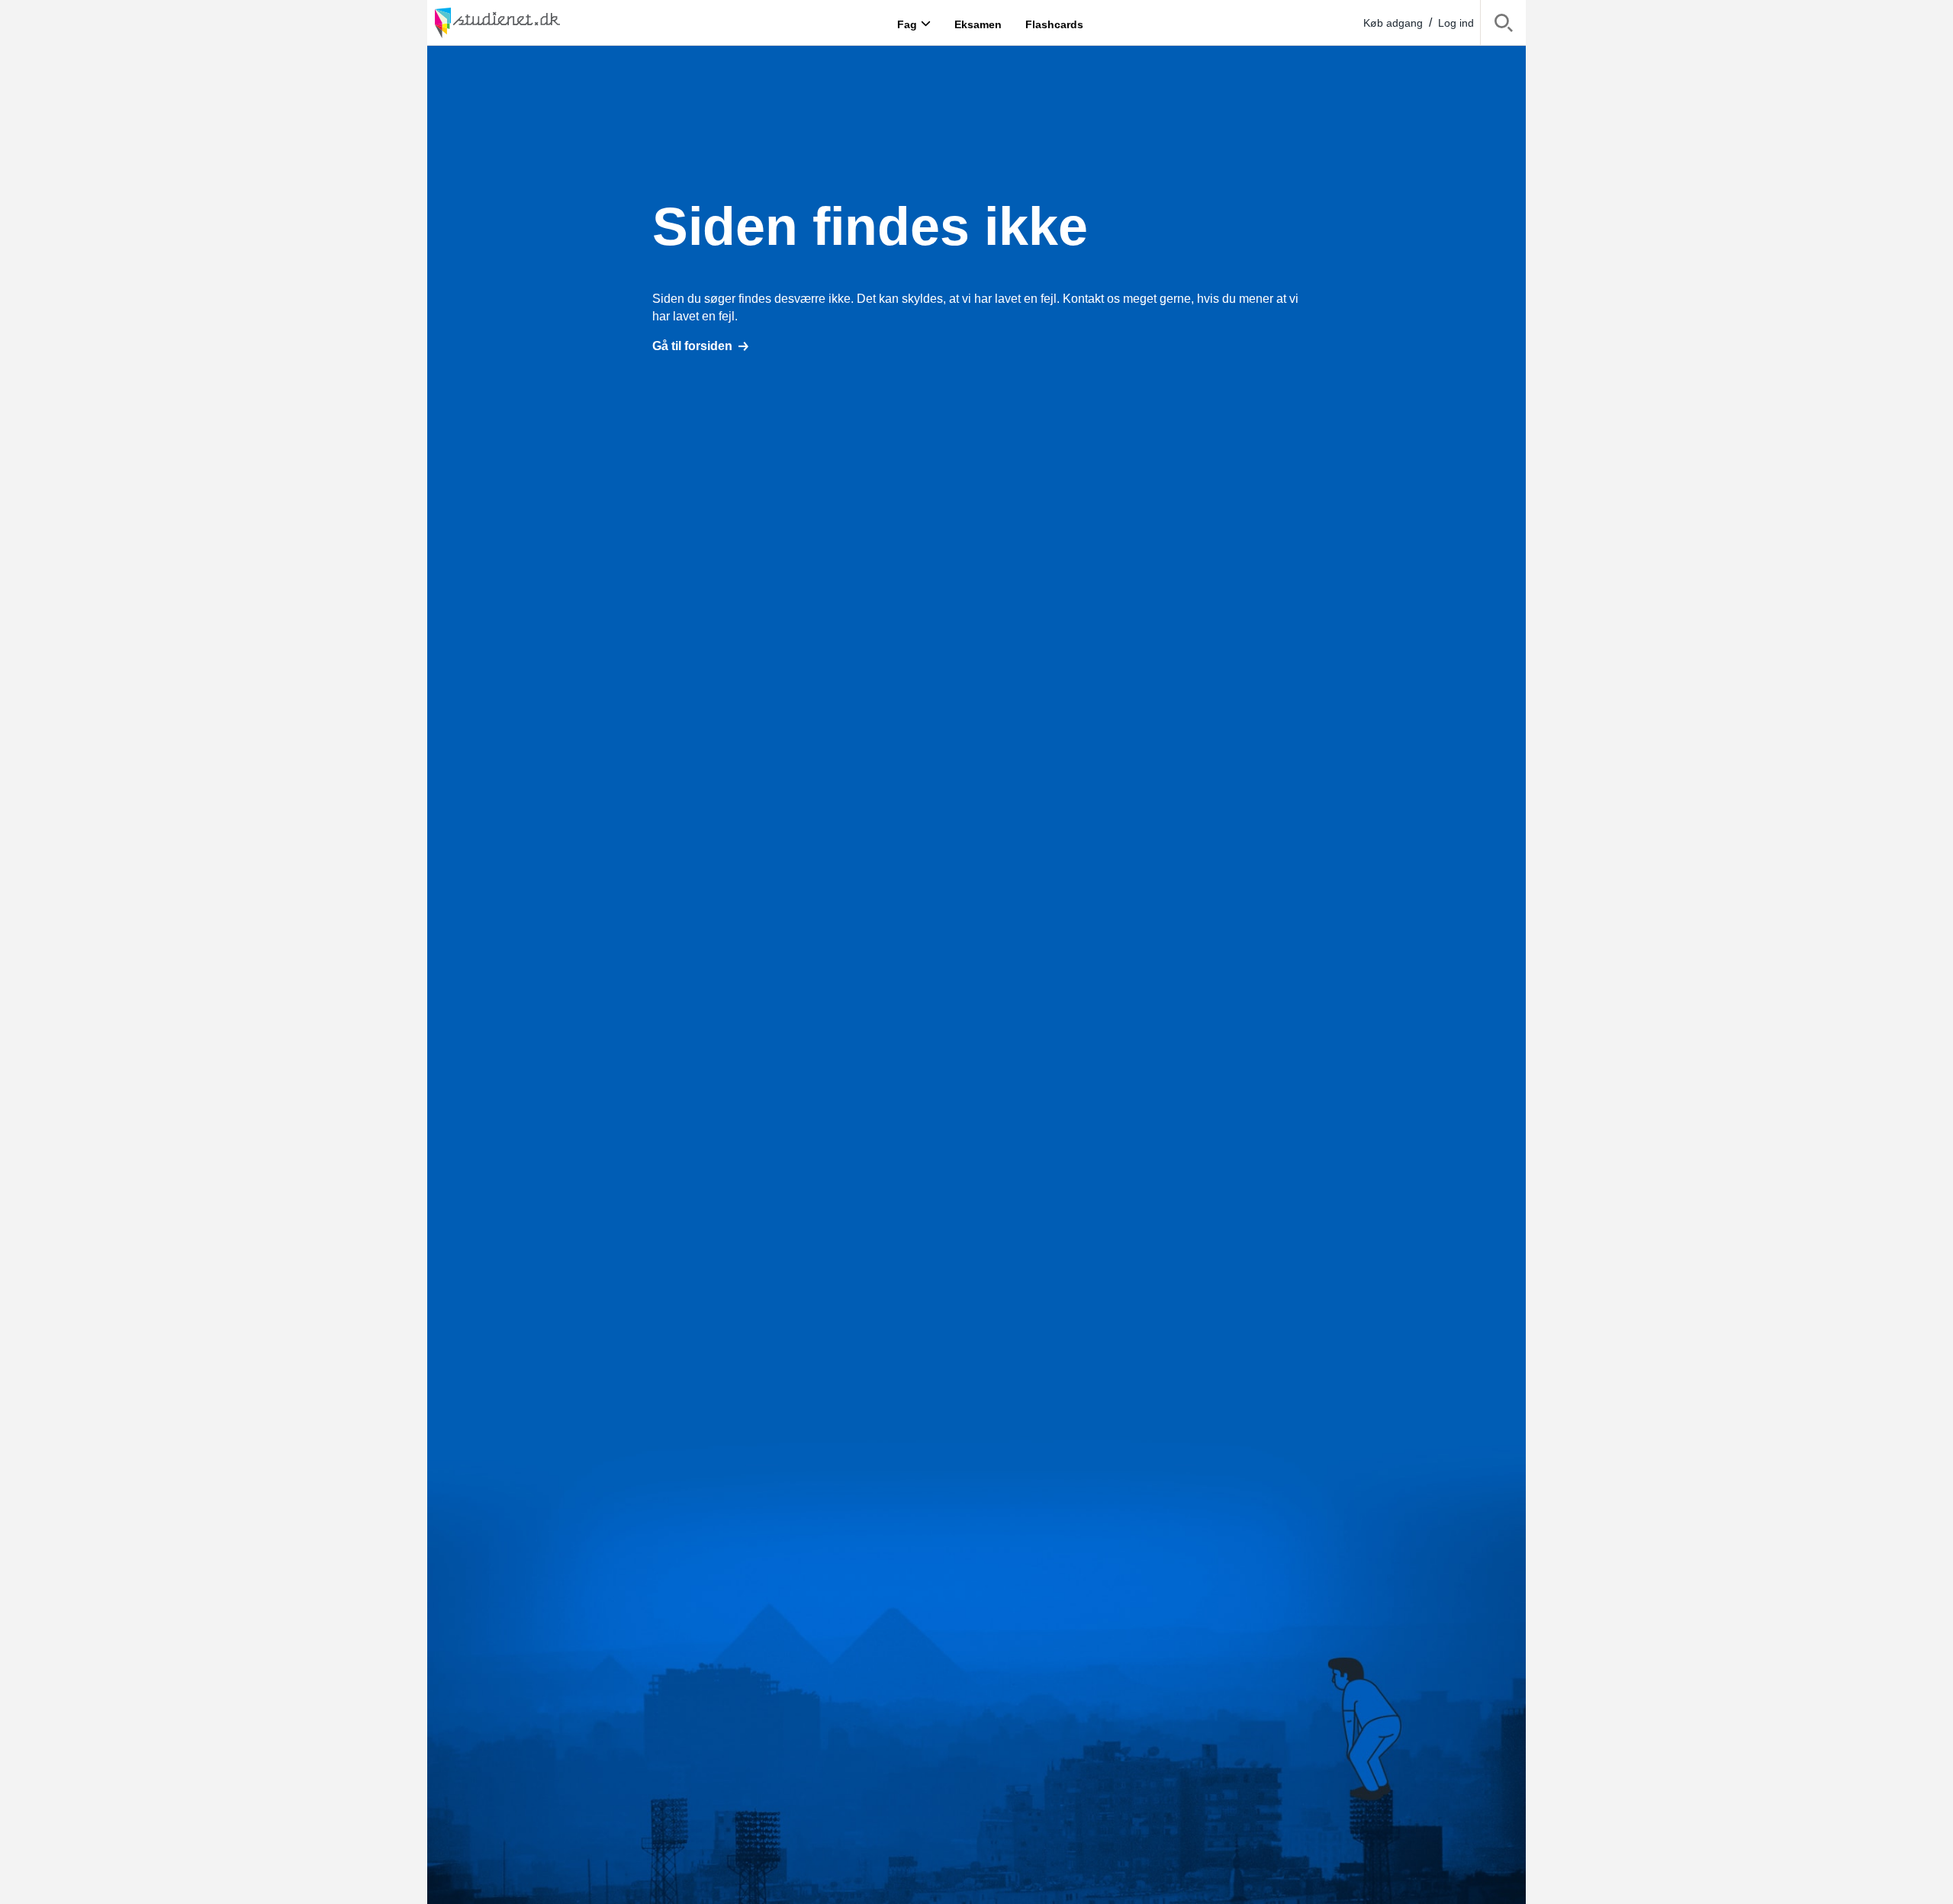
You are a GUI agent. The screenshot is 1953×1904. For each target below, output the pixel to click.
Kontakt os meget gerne (1127, 299)
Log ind (1456, 23)
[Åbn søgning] (1503, 26)
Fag (907, 24)
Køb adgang (1393, 23)
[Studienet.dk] (534, 23)
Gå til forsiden (692, 346)
